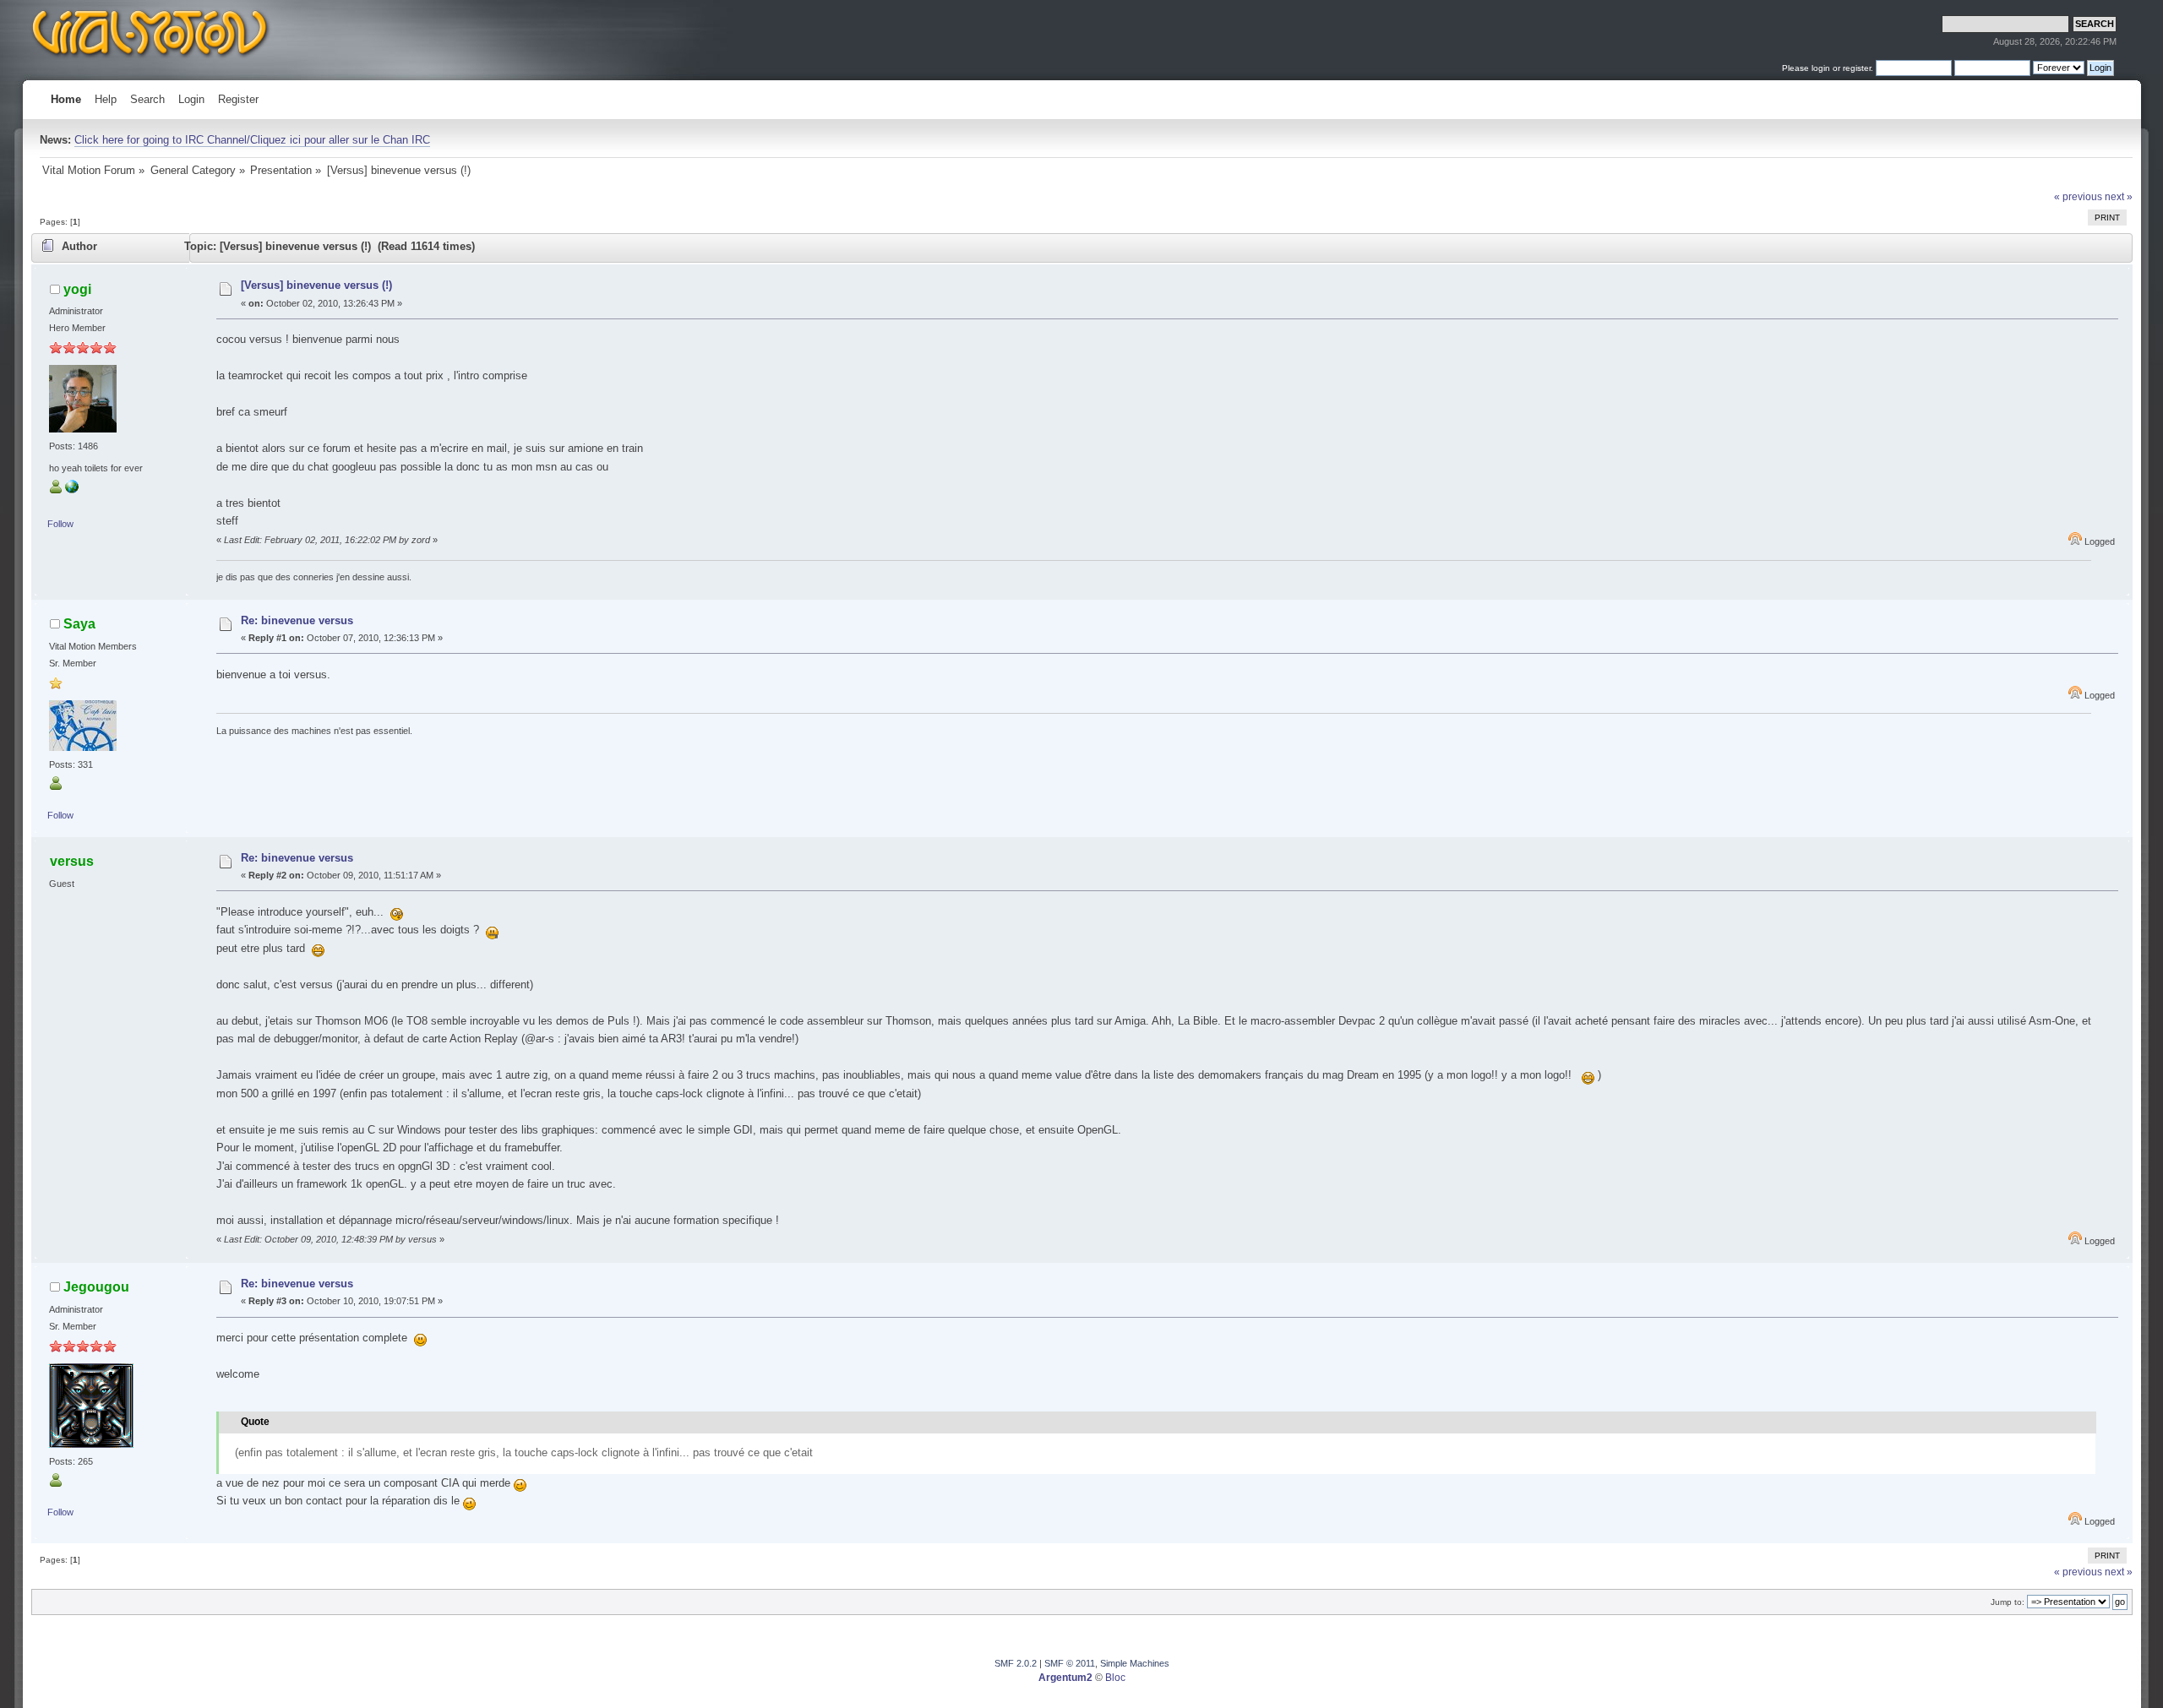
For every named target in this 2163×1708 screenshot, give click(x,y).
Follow (60, 524)
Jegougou (96, 1286)
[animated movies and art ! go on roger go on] (72, 490)
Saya (79, 623)
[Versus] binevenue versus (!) (316, 285)
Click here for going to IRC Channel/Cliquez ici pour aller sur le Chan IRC (252, 140)
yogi (77, 289)
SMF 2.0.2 (1016, 1663)
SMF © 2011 (1070, 1663)
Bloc (1115, 1678)
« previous (2078, 197)
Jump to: (2008, 1602)
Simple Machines (1135, 1663)
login (1821, 68)
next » (2119, 197)
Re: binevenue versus (297, 620)
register (1857, 68)
